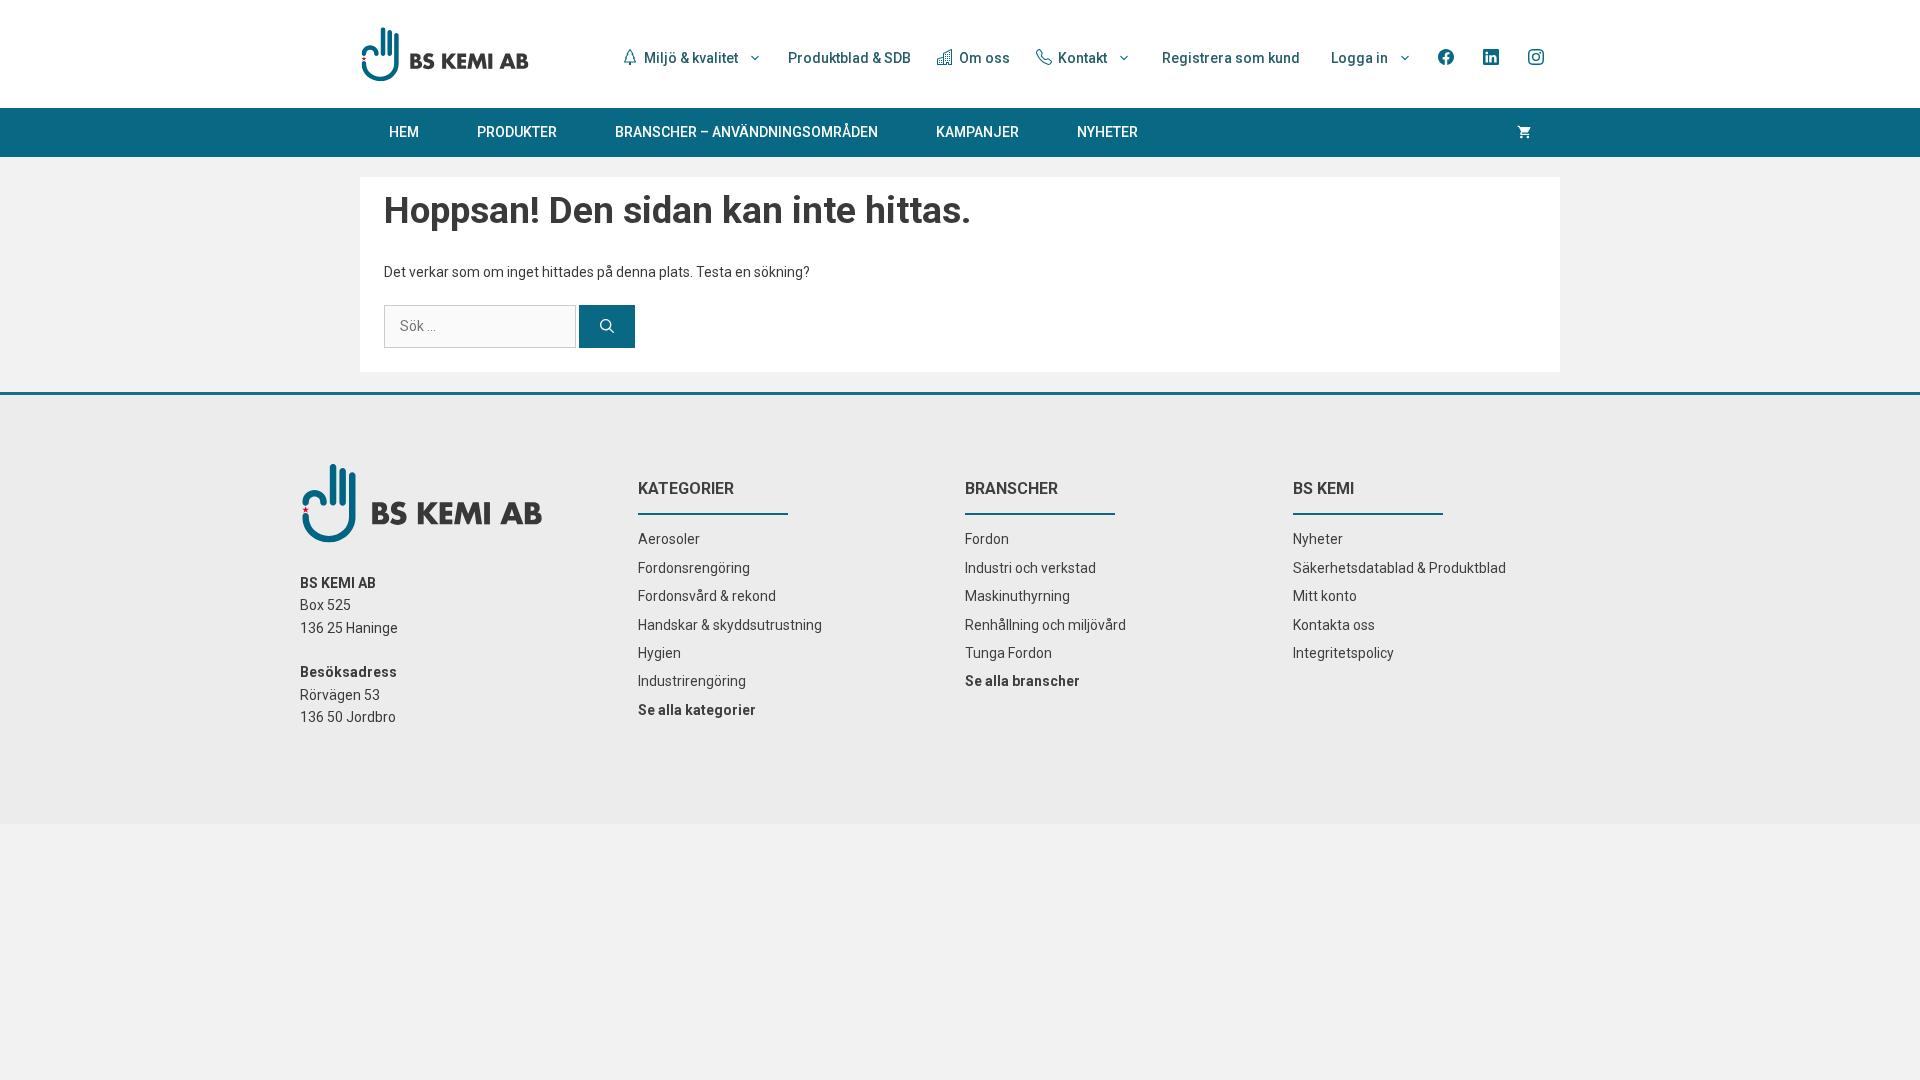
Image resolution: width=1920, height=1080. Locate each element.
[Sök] (607, 326)
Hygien (659, 653)
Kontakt (1081, 58)
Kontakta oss (1334, 625)
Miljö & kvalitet (689, 58)
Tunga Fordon (1008, 653)
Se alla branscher (1022, 681)
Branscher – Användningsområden (746, 132)
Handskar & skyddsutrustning (730, 625)
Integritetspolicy (1343, 653)
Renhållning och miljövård (1045, 625)
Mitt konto (1325, 596)
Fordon (987, 539)
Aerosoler (669, 539)
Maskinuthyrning (1017, 596)
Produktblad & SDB (849, 58)
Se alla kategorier (697, 710)
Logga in (1359, 58)
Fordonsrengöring (694, 568)
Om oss (983, 58)
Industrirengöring (692, 681)
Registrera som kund (1231, 58)
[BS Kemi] (445, 53)
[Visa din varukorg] (1524, 132)
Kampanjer (977, 132)
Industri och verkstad (1030, 568)
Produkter (517, 132)
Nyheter (1107, 132)
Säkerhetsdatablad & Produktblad (1399, 568)
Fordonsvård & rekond (707, 596)
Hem (404, 132)
